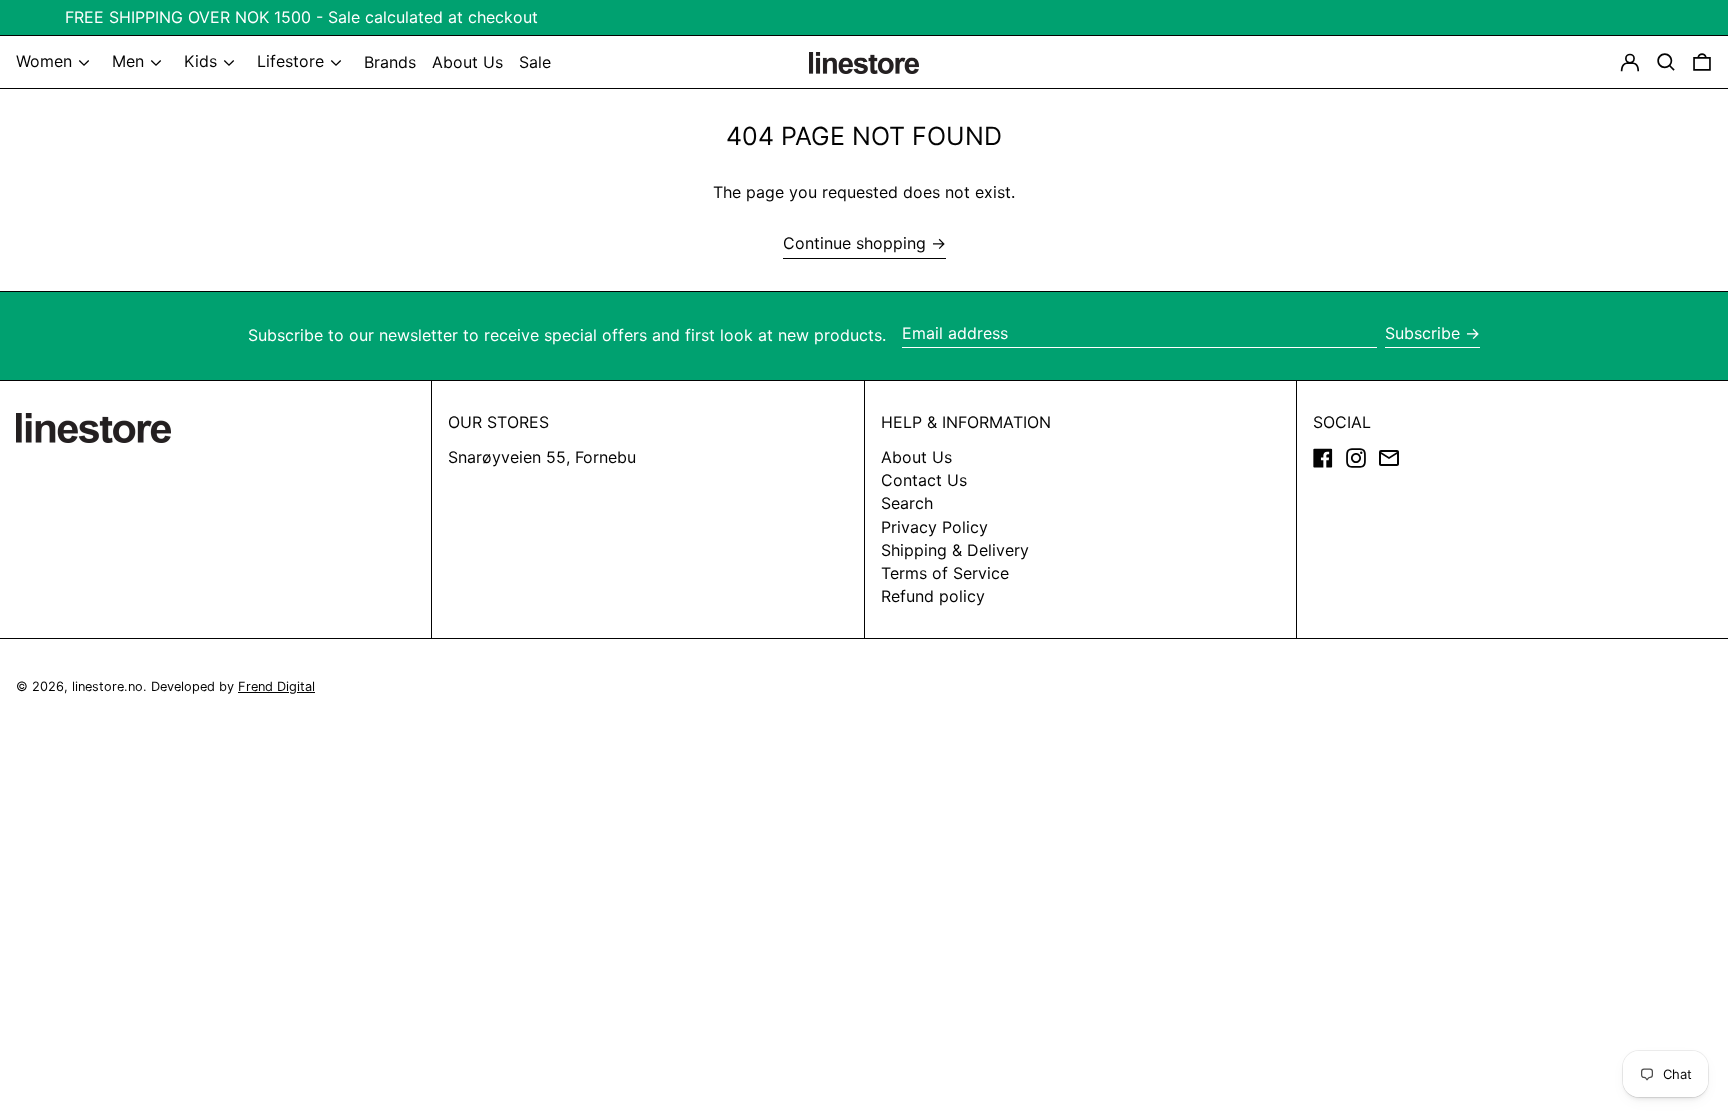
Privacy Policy (934, 527)
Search (907, 503)
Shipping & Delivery (955, 550)
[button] (1702, 62)
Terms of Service (945, 573)
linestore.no (107, 686)
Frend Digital (276, 686)
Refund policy (933, 596)
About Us (916, 457)
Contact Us (924, 480)
